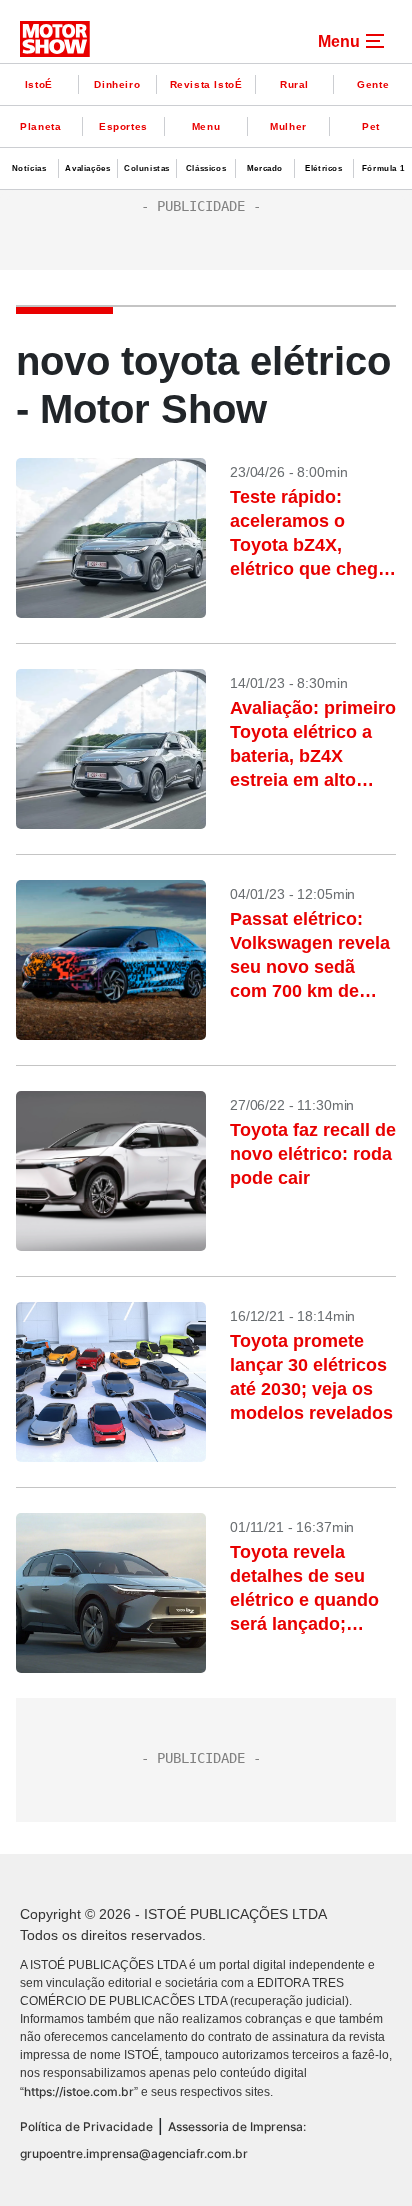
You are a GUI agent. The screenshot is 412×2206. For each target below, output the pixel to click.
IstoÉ (39, 84)
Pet (371, 126)
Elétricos (323, 168)
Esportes (123, 126)
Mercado (265, 168)
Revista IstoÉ (206, 84)
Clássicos (206, 168)
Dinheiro (117, 84)
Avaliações (87, 168)
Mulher (288, 126)
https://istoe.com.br (79, 2091)
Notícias (29, 168)
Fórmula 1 (383, 168)
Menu (206, 126)
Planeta (40, 126)
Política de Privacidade (86, 2126)
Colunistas (147, 168)
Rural (294, 84)
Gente (373, 84)
